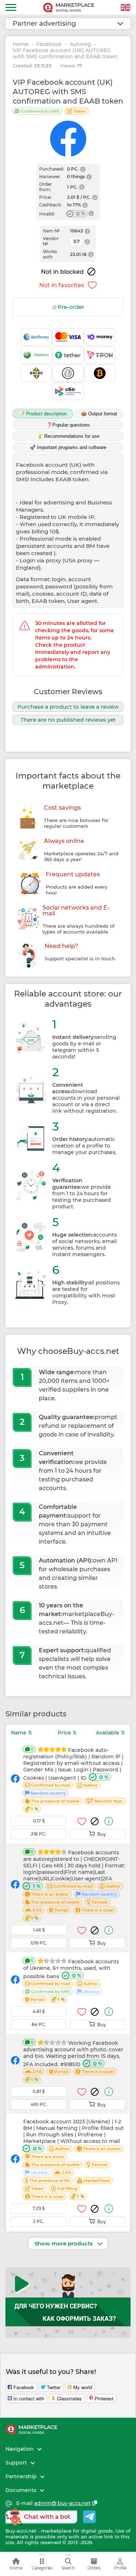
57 (77, 241)
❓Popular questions (68, 425)
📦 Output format (99, 414)
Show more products (64, 2243)
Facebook (49, 44)
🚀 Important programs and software (68, 447)
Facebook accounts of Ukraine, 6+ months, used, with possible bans (71, 1980)
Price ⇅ (67, 1733)
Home (21, 44)
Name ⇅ (22, 1733)
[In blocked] (95, 1821)
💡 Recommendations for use (68, 436)
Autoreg (80, 44)
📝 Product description (43, 414)
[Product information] (109, 1821)
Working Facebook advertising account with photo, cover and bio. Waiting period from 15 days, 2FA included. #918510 (73, 2061)
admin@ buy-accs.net (62, 2503)
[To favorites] (82, 1821)
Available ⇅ (110, 1733)
